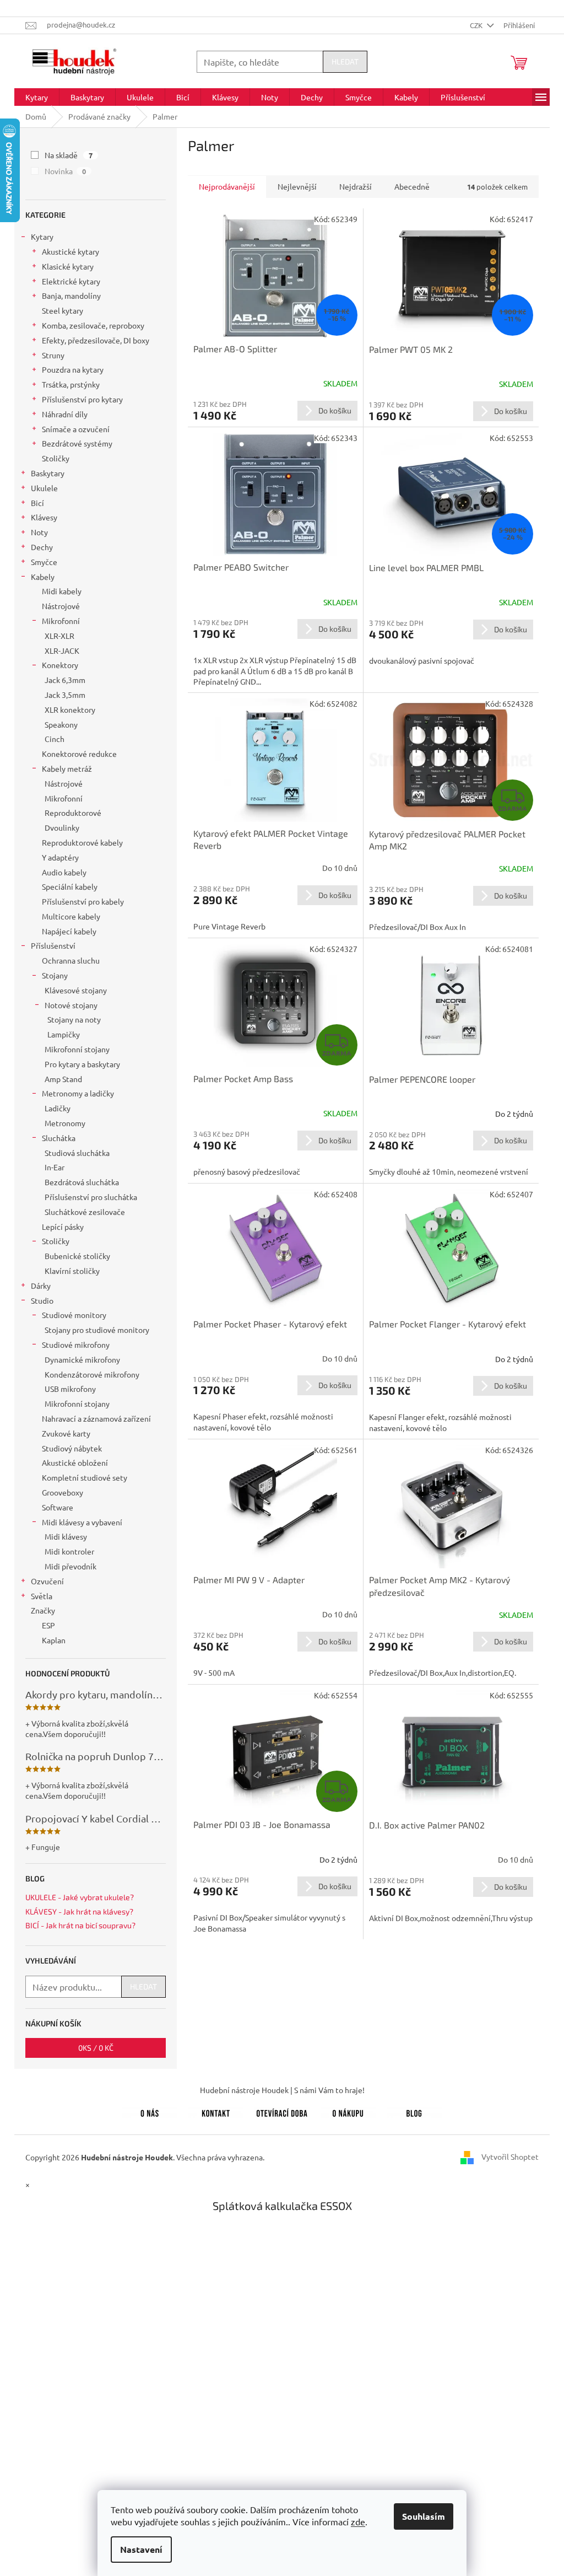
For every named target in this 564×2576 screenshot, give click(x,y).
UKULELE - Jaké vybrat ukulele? (80, 1897)
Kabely (43, 577)
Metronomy (65, 1123)
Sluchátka (59, 1138)
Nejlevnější (297, 186)
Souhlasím (424, 2516)
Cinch (55, 739)
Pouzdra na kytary (73, 369)
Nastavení (141, 2549)
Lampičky (64, 1034)
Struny (53, 355)
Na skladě (69, 155)
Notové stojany (71, 1005)
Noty (39, 532)
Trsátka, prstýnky (71, 384)
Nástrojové (61, 606)
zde (358, 2521)
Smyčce (44, 562)
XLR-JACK (62, 650)
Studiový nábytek (72, 1448)
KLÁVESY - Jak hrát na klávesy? (79, 1911)
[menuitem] (37, 97)
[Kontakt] (216, 2111)
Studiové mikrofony (76, 1345)
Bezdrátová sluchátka (82, 1182)
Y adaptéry (60, 857)
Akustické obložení (75, 1462)
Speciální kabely (70, 886)
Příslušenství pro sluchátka (91, 1197)
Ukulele (44, 488)
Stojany (55, 975)
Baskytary (48, 473)
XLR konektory (70, 709)
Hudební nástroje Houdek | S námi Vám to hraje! (282, 2090)
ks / (96, 2048)
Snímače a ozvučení (76, 429)
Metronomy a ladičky (78, 1093)
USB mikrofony (70, 1389)
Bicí (37, 503)
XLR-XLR (59, 636)
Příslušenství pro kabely (83, 901)
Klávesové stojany (76, 990)
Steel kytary (63, 310)
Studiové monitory (74, 1315)
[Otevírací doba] (282, 2111)
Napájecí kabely (69, 931)
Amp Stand (63, 1079)
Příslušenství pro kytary (82, 399)
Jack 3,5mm (65, 695)
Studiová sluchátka (77, 1153)
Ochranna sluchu (71, 960)
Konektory (60, 665)
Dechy (42, 547)
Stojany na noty (74, 1019)
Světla (42, 1596)
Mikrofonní (61, 621)
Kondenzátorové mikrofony (92, 1374)
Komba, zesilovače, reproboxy (93, 325)
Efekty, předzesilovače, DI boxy (96, 340)
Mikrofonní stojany (77, 1049)
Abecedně (412, 186)
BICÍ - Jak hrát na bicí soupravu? (80, 1925)
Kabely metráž (67, 768)
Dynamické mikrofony (82, 1359)
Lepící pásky (63, 1227)
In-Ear (55, 1167)
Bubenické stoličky (77, 1256)
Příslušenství (53, 945)
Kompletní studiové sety (85, 1477)
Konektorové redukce (79, 754)
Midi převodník (70, 1566)
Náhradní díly (65, 414)
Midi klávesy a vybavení (82, 1522)
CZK (477, 25)
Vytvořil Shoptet (510, 2156)
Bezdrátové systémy (77, 443)
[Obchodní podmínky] (348, 2111)
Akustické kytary (70, 251)
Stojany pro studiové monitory (97, 1330)
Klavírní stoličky (72, 1271)
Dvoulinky (62, 827)
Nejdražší (356, 186)
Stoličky (56, 458)
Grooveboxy (63, 1492)
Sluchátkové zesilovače (85, 1212)
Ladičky (58, 1108)
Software (58, 1507)
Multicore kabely (71, 916)
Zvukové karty (66, 1433)
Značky (43, 1610)
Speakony (61, 724)
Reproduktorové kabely (82, 842)
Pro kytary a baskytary (82, 1064)
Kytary (42, 236)
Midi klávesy (66, 1536)
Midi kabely (62, 591)
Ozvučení (47, 1581)
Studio (42, 1300)
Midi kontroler (69, 1551)
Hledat (345, 61)
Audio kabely (64, 872)
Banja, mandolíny (71, 295)
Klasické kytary (68, 266)
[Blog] (414, 2111)
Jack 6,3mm (65, 680)
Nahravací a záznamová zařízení (96, 1418)
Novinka (65, 171)
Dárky (41, 1286)
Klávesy (44, 517)
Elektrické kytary (71, 281)
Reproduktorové (73, 813)
